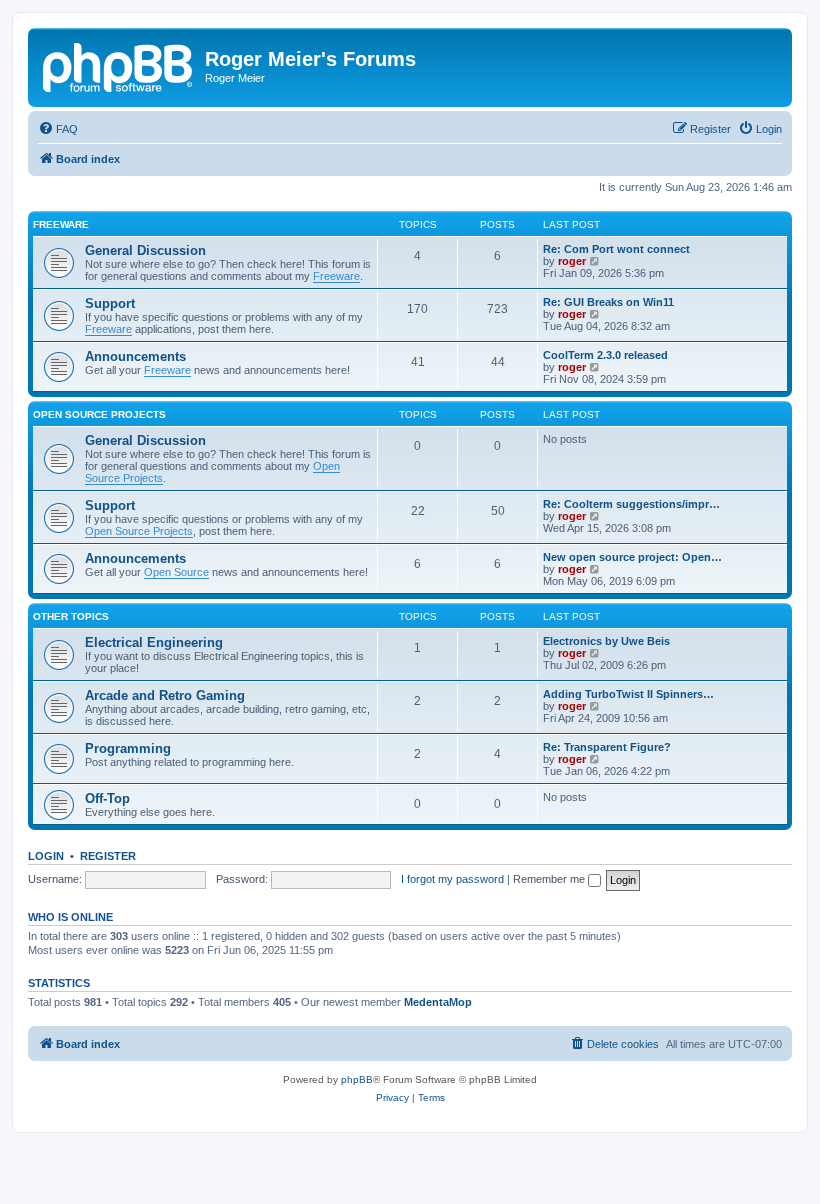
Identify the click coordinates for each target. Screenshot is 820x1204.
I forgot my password (452, 879)
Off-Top (107, 798)
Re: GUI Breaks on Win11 (608, 302)
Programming (128, 748)
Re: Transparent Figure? (607, 747)
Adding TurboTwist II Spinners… (628, 694)
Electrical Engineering (154, 642)
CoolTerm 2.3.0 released (605, 355)
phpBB (357, 1079)
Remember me (550, 879)
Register (108, 856)
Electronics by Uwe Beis (606, 641)
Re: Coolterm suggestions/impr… (631, 504)
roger (572, 261)
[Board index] (119, 65)
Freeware (61, 224)
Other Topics (71, 616)
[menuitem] (58, 129)
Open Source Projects (99, 414)
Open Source (176, 572)
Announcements (135, 356)
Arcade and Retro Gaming (165, 695)
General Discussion (145, 250)
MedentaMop (438, 1002)
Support (110, 303)
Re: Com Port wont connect (616, 249)
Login (46, 856)
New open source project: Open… (632, 557)
